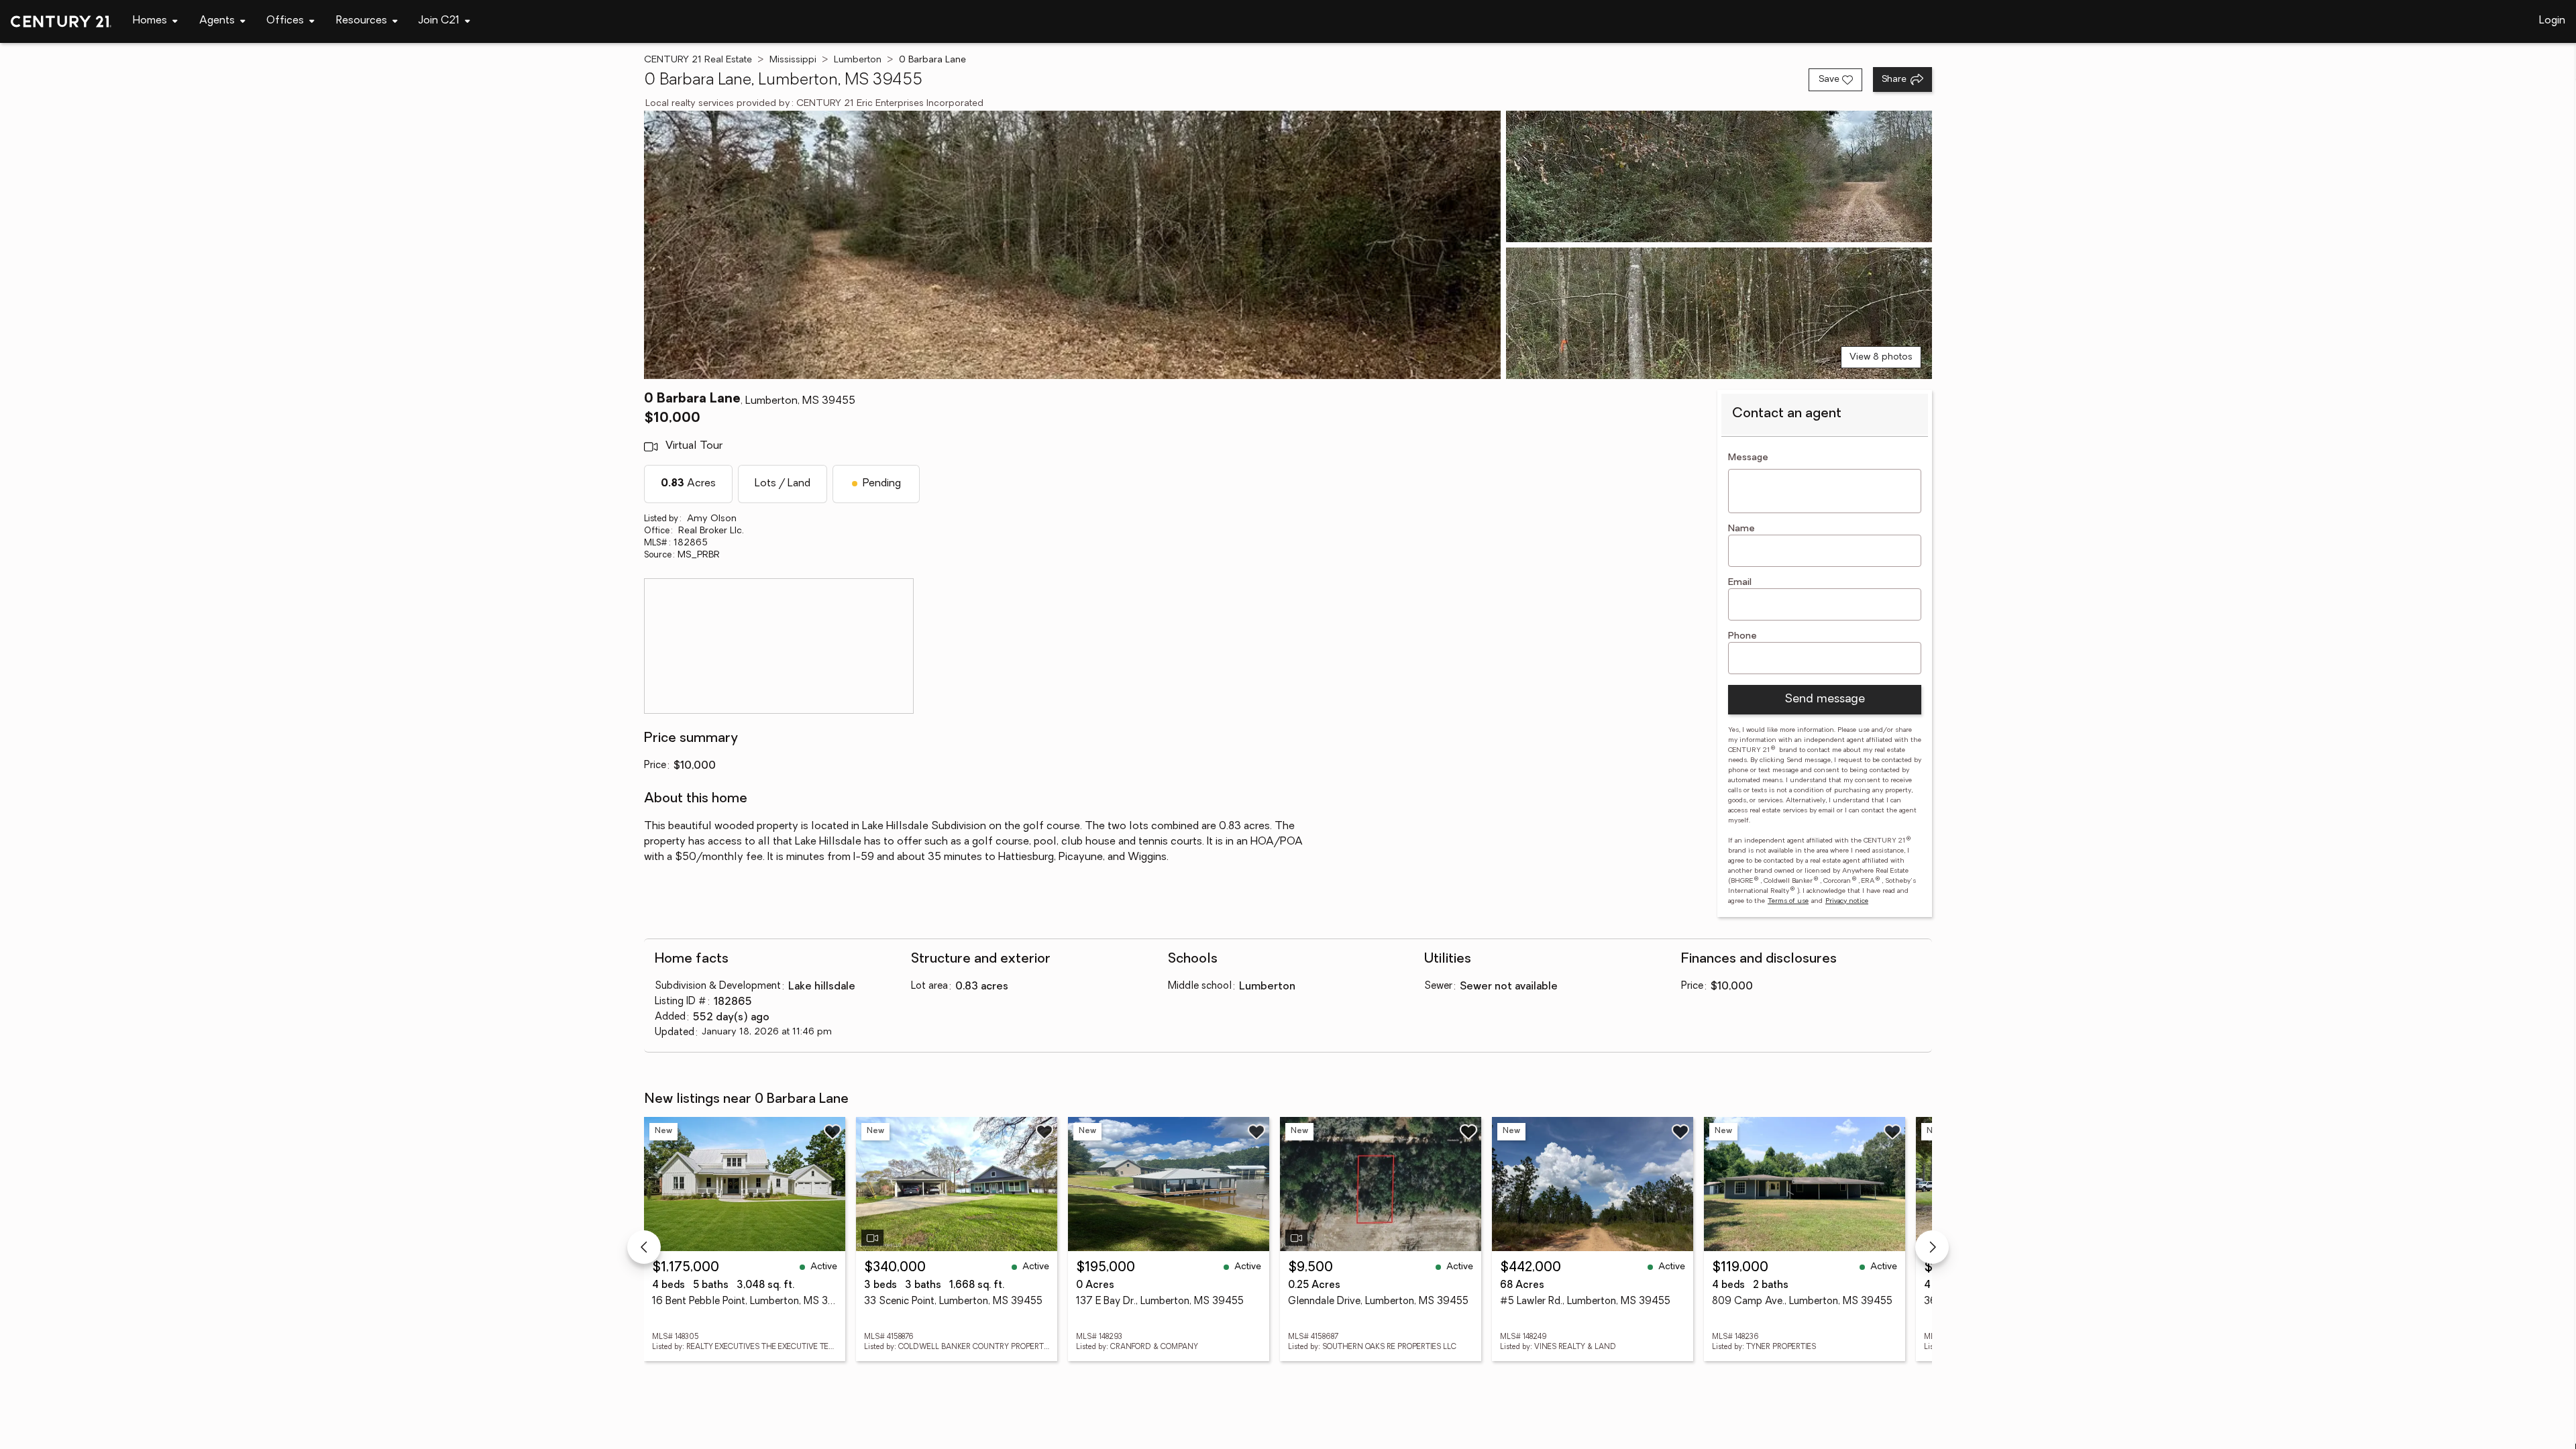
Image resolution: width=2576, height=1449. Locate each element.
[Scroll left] (644, 1247)
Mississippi (793, 60)
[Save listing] (833, 1132)
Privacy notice (1847, 901)
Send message (1825, 700)
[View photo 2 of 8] (1719, 176)
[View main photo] (1072, 245)
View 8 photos (1881, 357)
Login (2552, 21)
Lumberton (858, 60)
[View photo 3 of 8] (1719, 313)
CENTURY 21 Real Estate (698, 60)
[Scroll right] (1932, 1247)
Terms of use (1788, 901)
